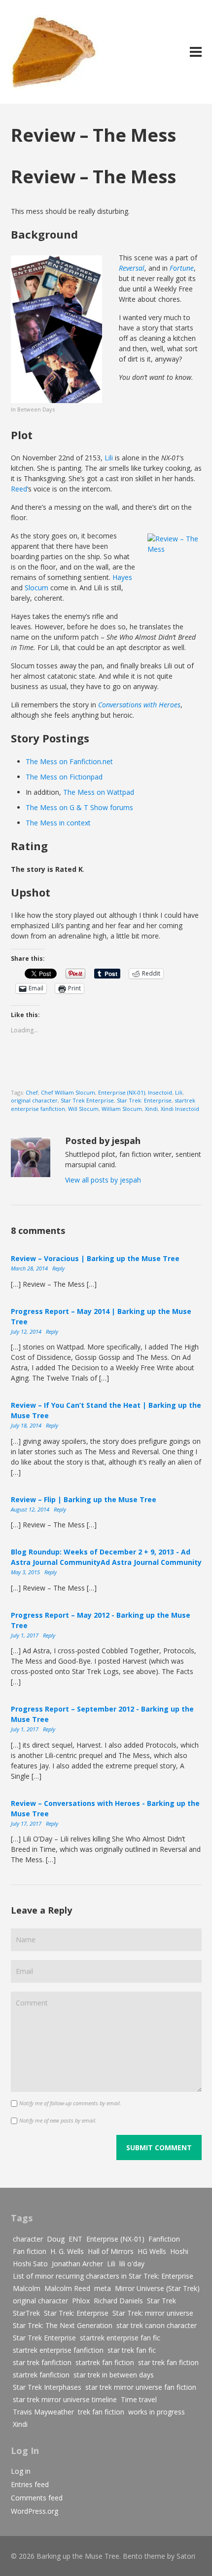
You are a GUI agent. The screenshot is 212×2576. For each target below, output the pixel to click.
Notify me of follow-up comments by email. (70, 2103)
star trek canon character (157, 2325)
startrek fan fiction (105, 2362)
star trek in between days (114, 2375)
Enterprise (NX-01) (122, 1092)
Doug (56, 2239)
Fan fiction (30, 2251)
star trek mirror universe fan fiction (141, 2387)
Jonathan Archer (77, 2264)
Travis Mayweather (43, 2412)
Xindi (151, 1109)
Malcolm (27, 2288)
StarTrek (26, 2313)
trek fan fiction (101, 2412)
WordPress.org (35, 2511)
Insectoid (160, 1092)
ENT (75, 2239)
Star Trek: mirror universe (153, 2313)
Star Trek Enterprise (87, 1100)
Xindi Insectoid (180, 1109)
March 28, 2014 (30, 1268)
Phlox (81, 2301)
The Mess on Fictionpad (64, 777)
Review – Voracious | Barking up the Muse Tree (95, 1258)
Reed (19, 489)
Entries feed (30, 2484)
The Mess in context (58, 823)
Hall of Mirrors (111, 2251)
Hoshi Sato (30, 2264)
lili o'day (132, 2264)
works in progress (157, 2412)
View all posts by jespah (103, 1180)
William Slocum (122, 1109)
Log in (21, 2471)
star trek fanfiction (42, 2362)
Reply (58, 1268)
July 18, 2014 (27, 1425)
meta (103, 2288)
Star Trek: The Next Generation (63, 2325)
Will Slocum (83, 1109)
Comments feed (37, 2498)
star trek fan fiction (168, 2362)
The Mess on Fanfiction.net (69, 761)
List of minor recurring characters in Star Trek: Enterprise (103, 2276)
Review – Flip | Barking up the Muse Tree (84, 1499)
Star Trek (161, 2301)
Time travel (139, 2399)
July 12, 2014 (27, 1331)
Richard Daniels (118, 2301)
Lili (109, 458)
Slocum (36, 588)
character (28, 2239)
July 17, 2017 (27, 1823)
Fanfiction (164, 2239)
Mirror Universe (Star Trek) (157, 2288)
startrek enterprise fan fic (120, 2338)
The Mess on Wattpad (99, 792)
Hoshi (179, 2251)
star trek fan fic (132, 2350)
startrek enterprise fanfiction (58, 2350)
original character (34, 1100)
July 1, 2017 (25, 1635)
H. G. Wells (67, 2251)
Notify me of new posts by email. (58, 2120)
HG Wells (152, 2251)
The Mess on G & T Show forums (79, 807)
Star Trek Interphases (47, 2387)
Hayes (122, 577)
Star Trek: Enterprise (144, 1100)
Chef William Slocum (68, 1092)
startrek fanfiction (41, 2375)
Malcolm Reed (67, 2288)
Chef (32, 1092)
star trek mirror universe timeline (65, 2399)
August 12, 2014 (31, 1509)
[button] (56, 329)
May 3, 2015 (26, 1572)
